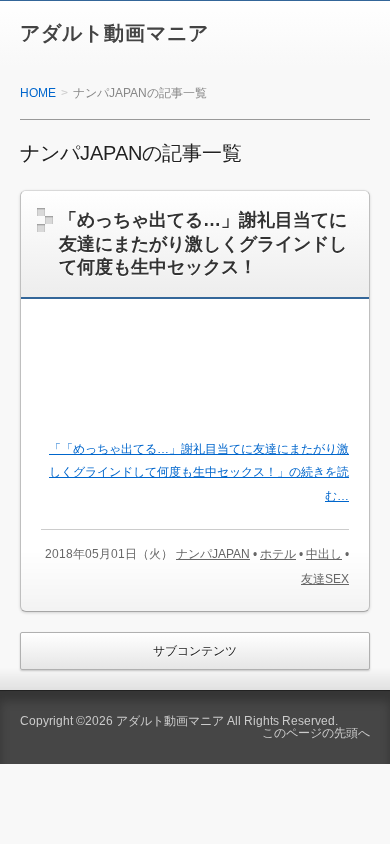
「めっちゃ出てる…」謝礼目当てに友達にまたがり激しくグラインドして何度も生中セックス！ (203, 243)
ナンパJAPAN (213, 554)
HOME (38, 93)
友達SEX (325, 579)
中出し (324, 554)
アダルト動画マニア (114, 33)
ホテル (278, 554)
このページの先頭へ (316, 733)
